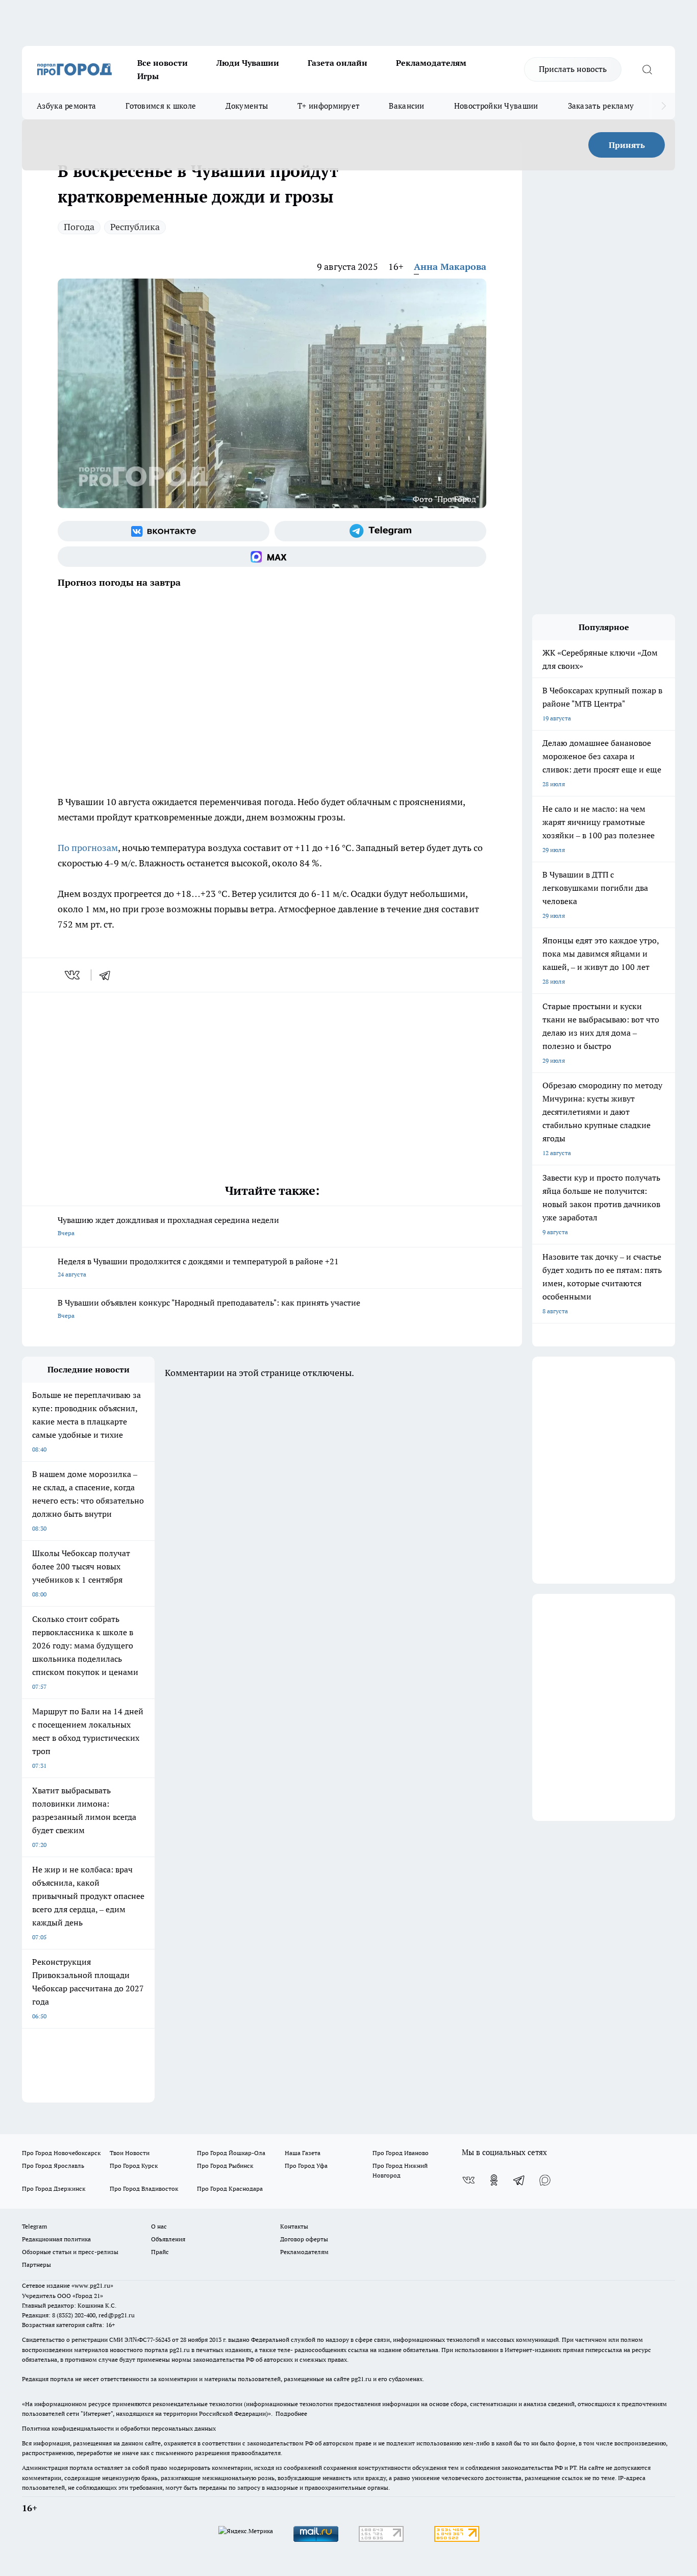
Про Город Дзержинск (54, 2189)
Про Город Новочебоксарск (61, 2153)
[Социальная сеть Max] (272, 557)
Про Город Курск (134, 2166)
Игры (148, 76)
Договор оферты (304, 2239)
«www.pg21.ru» (92, 2285)
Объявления (168, 2239)
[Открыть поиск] (647, 69)
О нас (159, 2226)
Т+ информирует (328, 106)
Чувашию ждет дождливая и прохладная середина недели (168, 1226)
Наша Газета (303, 2153)
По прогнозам (88, 848)
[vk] (73, 975)
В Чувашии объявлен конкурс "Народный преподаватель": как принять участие (209, 1308)
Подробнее (291, 2414)
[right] (664, 106)
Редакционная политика (56, 2239)
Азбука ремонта (66, 106)
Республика (135, 227)
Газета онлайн (338, 63)
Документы (247, 106)
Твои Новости (130, 2153)
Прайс (160, 2252)
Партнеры (36, 2265)
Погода (79, 227)
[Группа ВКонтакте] (164, 531)
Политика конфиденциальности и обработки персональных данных (119, 2428)
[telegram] (108, 975)
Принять (627, 145)
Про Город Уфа (306, 2166)
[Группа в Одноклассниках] (494, 2180)
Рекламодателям (431, 63)
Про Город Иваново (401, 2153)
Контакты (294, 2226)
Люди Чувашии (248, 63)
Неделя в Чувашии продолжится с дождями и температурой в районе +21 (198, 1267)
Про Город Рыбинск (225, 2166)
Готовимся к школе (161, 106)
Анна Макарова (450, 267)
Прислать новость (573, 69)
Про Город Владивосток (144, 2189)
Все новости (163, 63)
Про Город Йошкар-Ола (231, 2153)
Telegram (34, 2226)
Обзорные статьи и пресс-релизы (70, 2252)
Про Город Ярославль (53, 2166)
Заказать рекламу (601, 106)
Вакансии (406, 106)
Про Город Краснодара (230, 2189)
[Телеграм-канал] (380, 531)
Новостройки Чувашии (496, 106)
